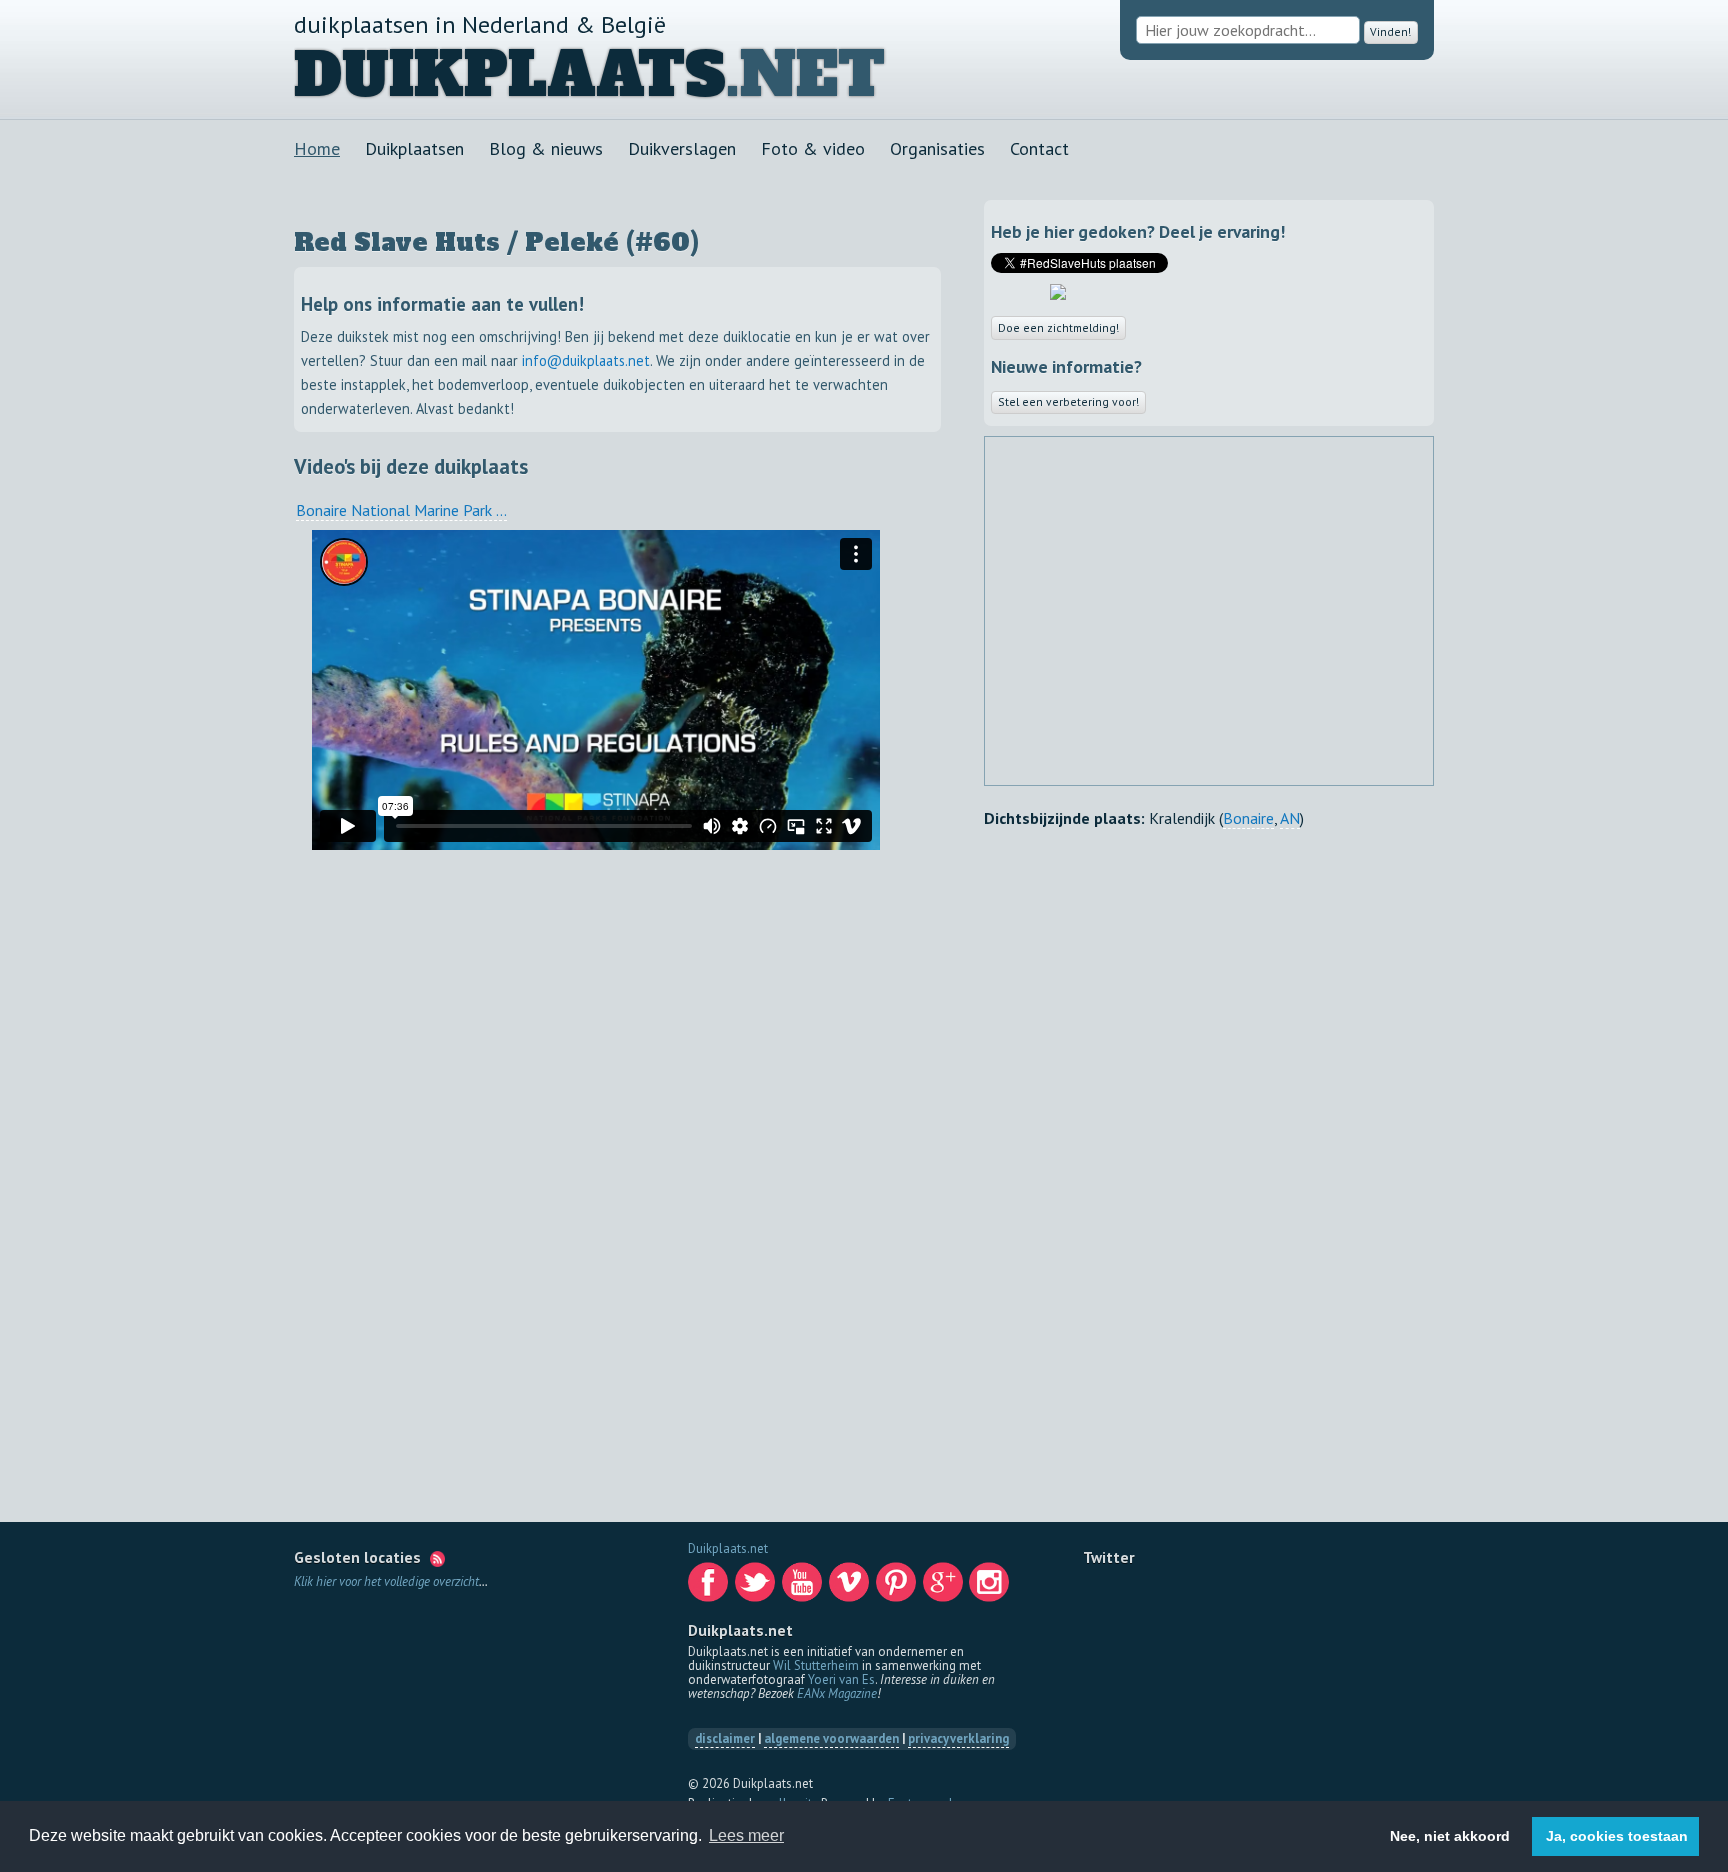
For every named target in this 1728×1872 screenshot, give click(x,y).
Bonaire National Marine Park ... (401, 510)
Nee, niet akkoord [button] (1450, 1836)
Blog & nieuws (546, 148)
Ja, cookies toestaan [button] (1617, 1836)
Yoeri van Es (841, 1679)
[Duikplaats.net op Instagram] (991, 1587)
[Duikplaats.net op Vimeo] (851, 1587)
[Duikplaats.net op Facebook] (710, 1587)
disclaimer (725, 1738)
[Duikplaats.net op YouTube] (804, 1587)
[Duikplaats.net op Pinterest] (898, 1587)
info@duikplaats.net (586, 360)
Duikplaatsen (414, 148)
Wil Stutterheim (816, 1665)
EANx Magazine (837, 1693)
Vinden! (1386, 30)
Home (317, 148)
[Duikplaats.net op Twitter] (757, 1587)
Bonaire (1248, 824)
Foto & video (813, 148)
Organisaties (937, 148)
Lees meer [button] (746, 1835)
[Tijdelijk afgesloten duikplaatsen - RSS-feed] (437, 1557)
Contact (1039, 148)
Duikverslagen (682, 148)
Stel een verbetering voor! (1083, 404)
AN (1290, 824)
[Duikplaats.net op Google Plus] (945, 1587)
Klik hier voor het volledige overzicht (386, 1581)
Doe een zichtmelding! (1070, 327)
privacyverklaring (958, 1738)
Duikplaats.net (728, 1548)
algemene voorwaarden (831, 1738)
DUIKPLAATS (510, 75)
